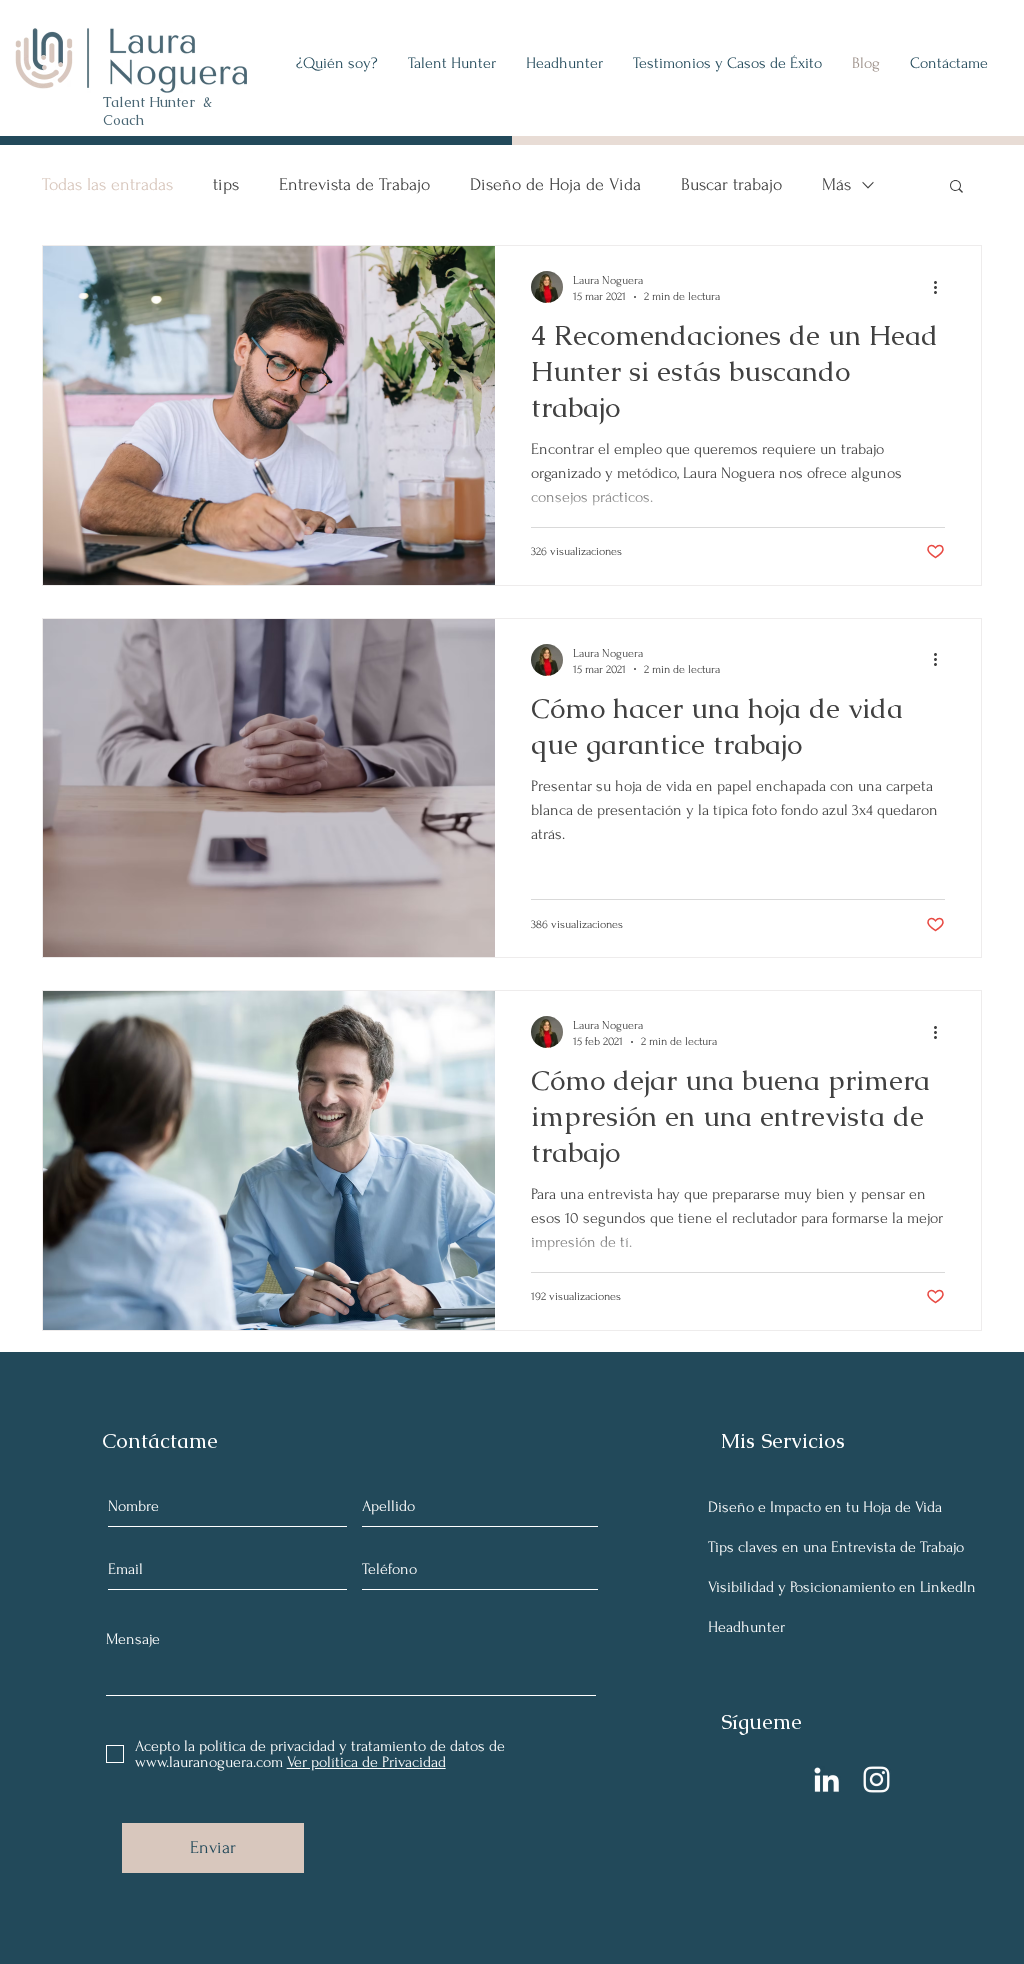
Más (836, 184)
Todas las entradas (107, 184)
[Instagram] (876, 1779)
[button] (452, 63)
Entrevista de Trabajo (354, 184)
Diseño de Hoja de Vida (555, 184)
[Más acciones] (942, 287)
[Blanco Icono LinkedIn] (826, 1779)
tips (226, 184)
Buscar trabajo (731, 184)
